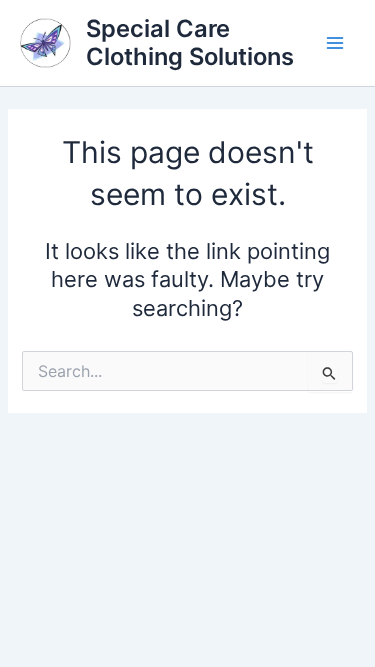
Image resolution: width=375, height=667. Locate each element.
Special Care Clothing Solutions (190, 42)
